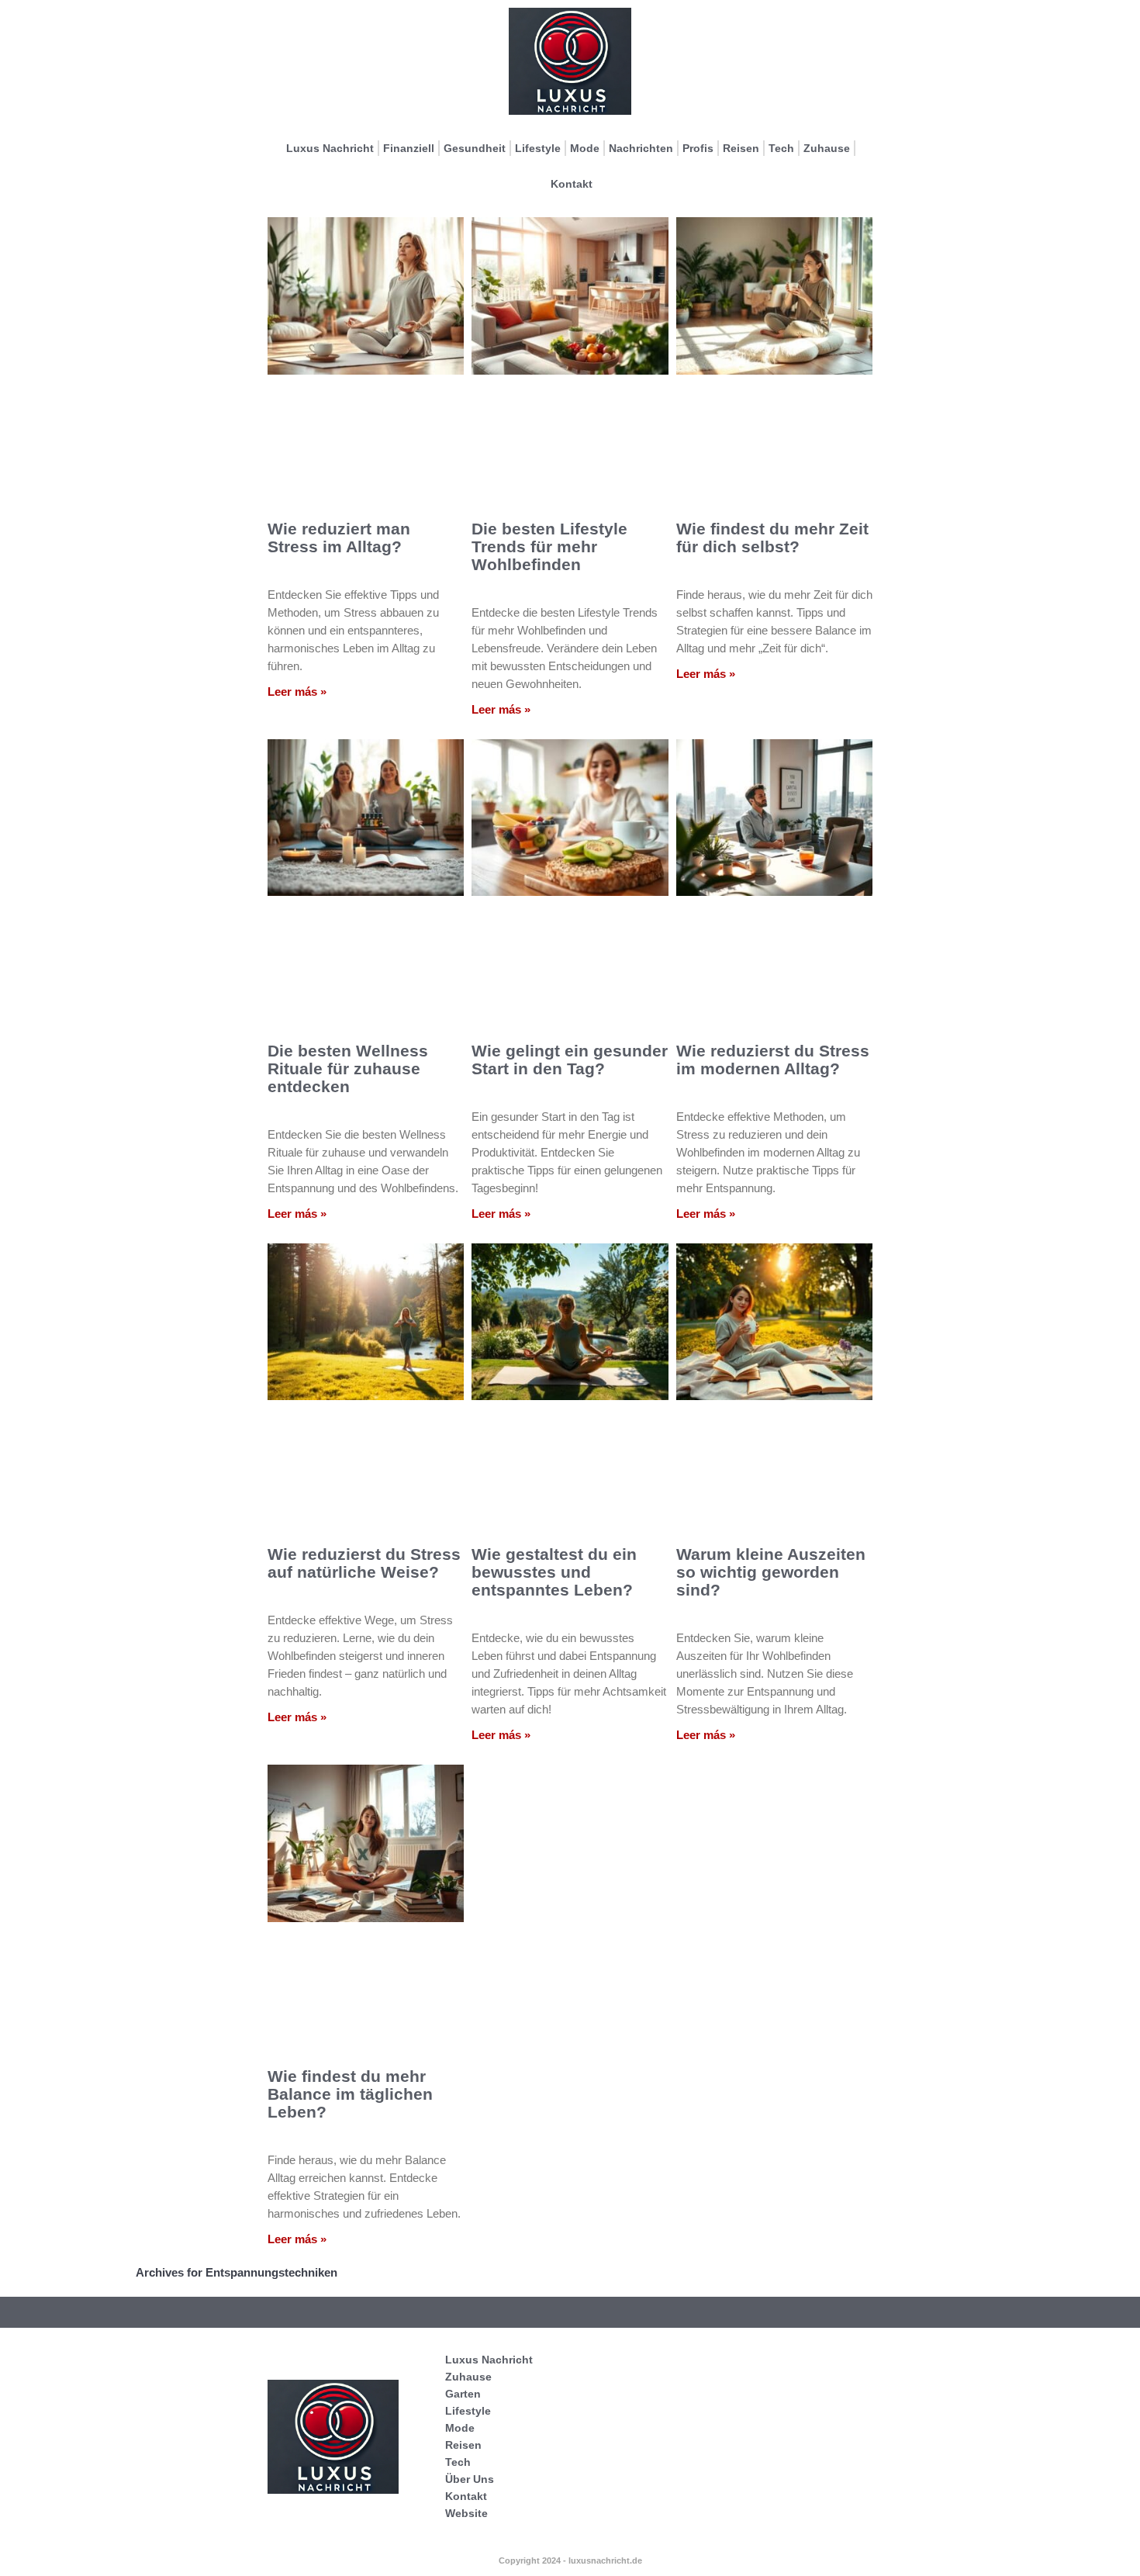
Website (466, 2513)
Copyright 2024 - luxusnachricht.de (570, 2560)
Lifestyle (538, 148)
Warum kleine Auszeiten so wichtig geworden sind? (771, 1572)
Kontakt (572, 184)
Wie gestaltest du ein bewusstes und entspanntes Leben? (554, 1572)
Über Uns (470, 2479)
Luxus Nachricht (330, 148)
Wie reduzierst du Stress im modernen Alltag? (773, 1060)
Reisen (741, 148)
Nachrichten (641, 148)
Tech (781, 148)
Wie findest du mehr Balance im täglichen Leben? (350, 2094)
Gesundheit (475, 148)
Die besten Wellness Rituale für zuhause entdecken (348, 1068)
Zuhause (827, 148)
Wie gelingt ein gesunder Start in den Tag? (570, 1060)
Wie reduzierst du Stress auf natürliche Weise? (364, 1563)
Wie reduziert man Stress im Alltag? (339, 538)
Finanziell (409, 148)
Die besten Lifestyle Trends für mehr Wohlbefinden (549, 546)
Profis (698, 148)
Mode (585, 148)
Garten (463, 2394)
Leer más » (297, 692)
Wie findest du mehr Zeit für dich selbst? (772, 538)
